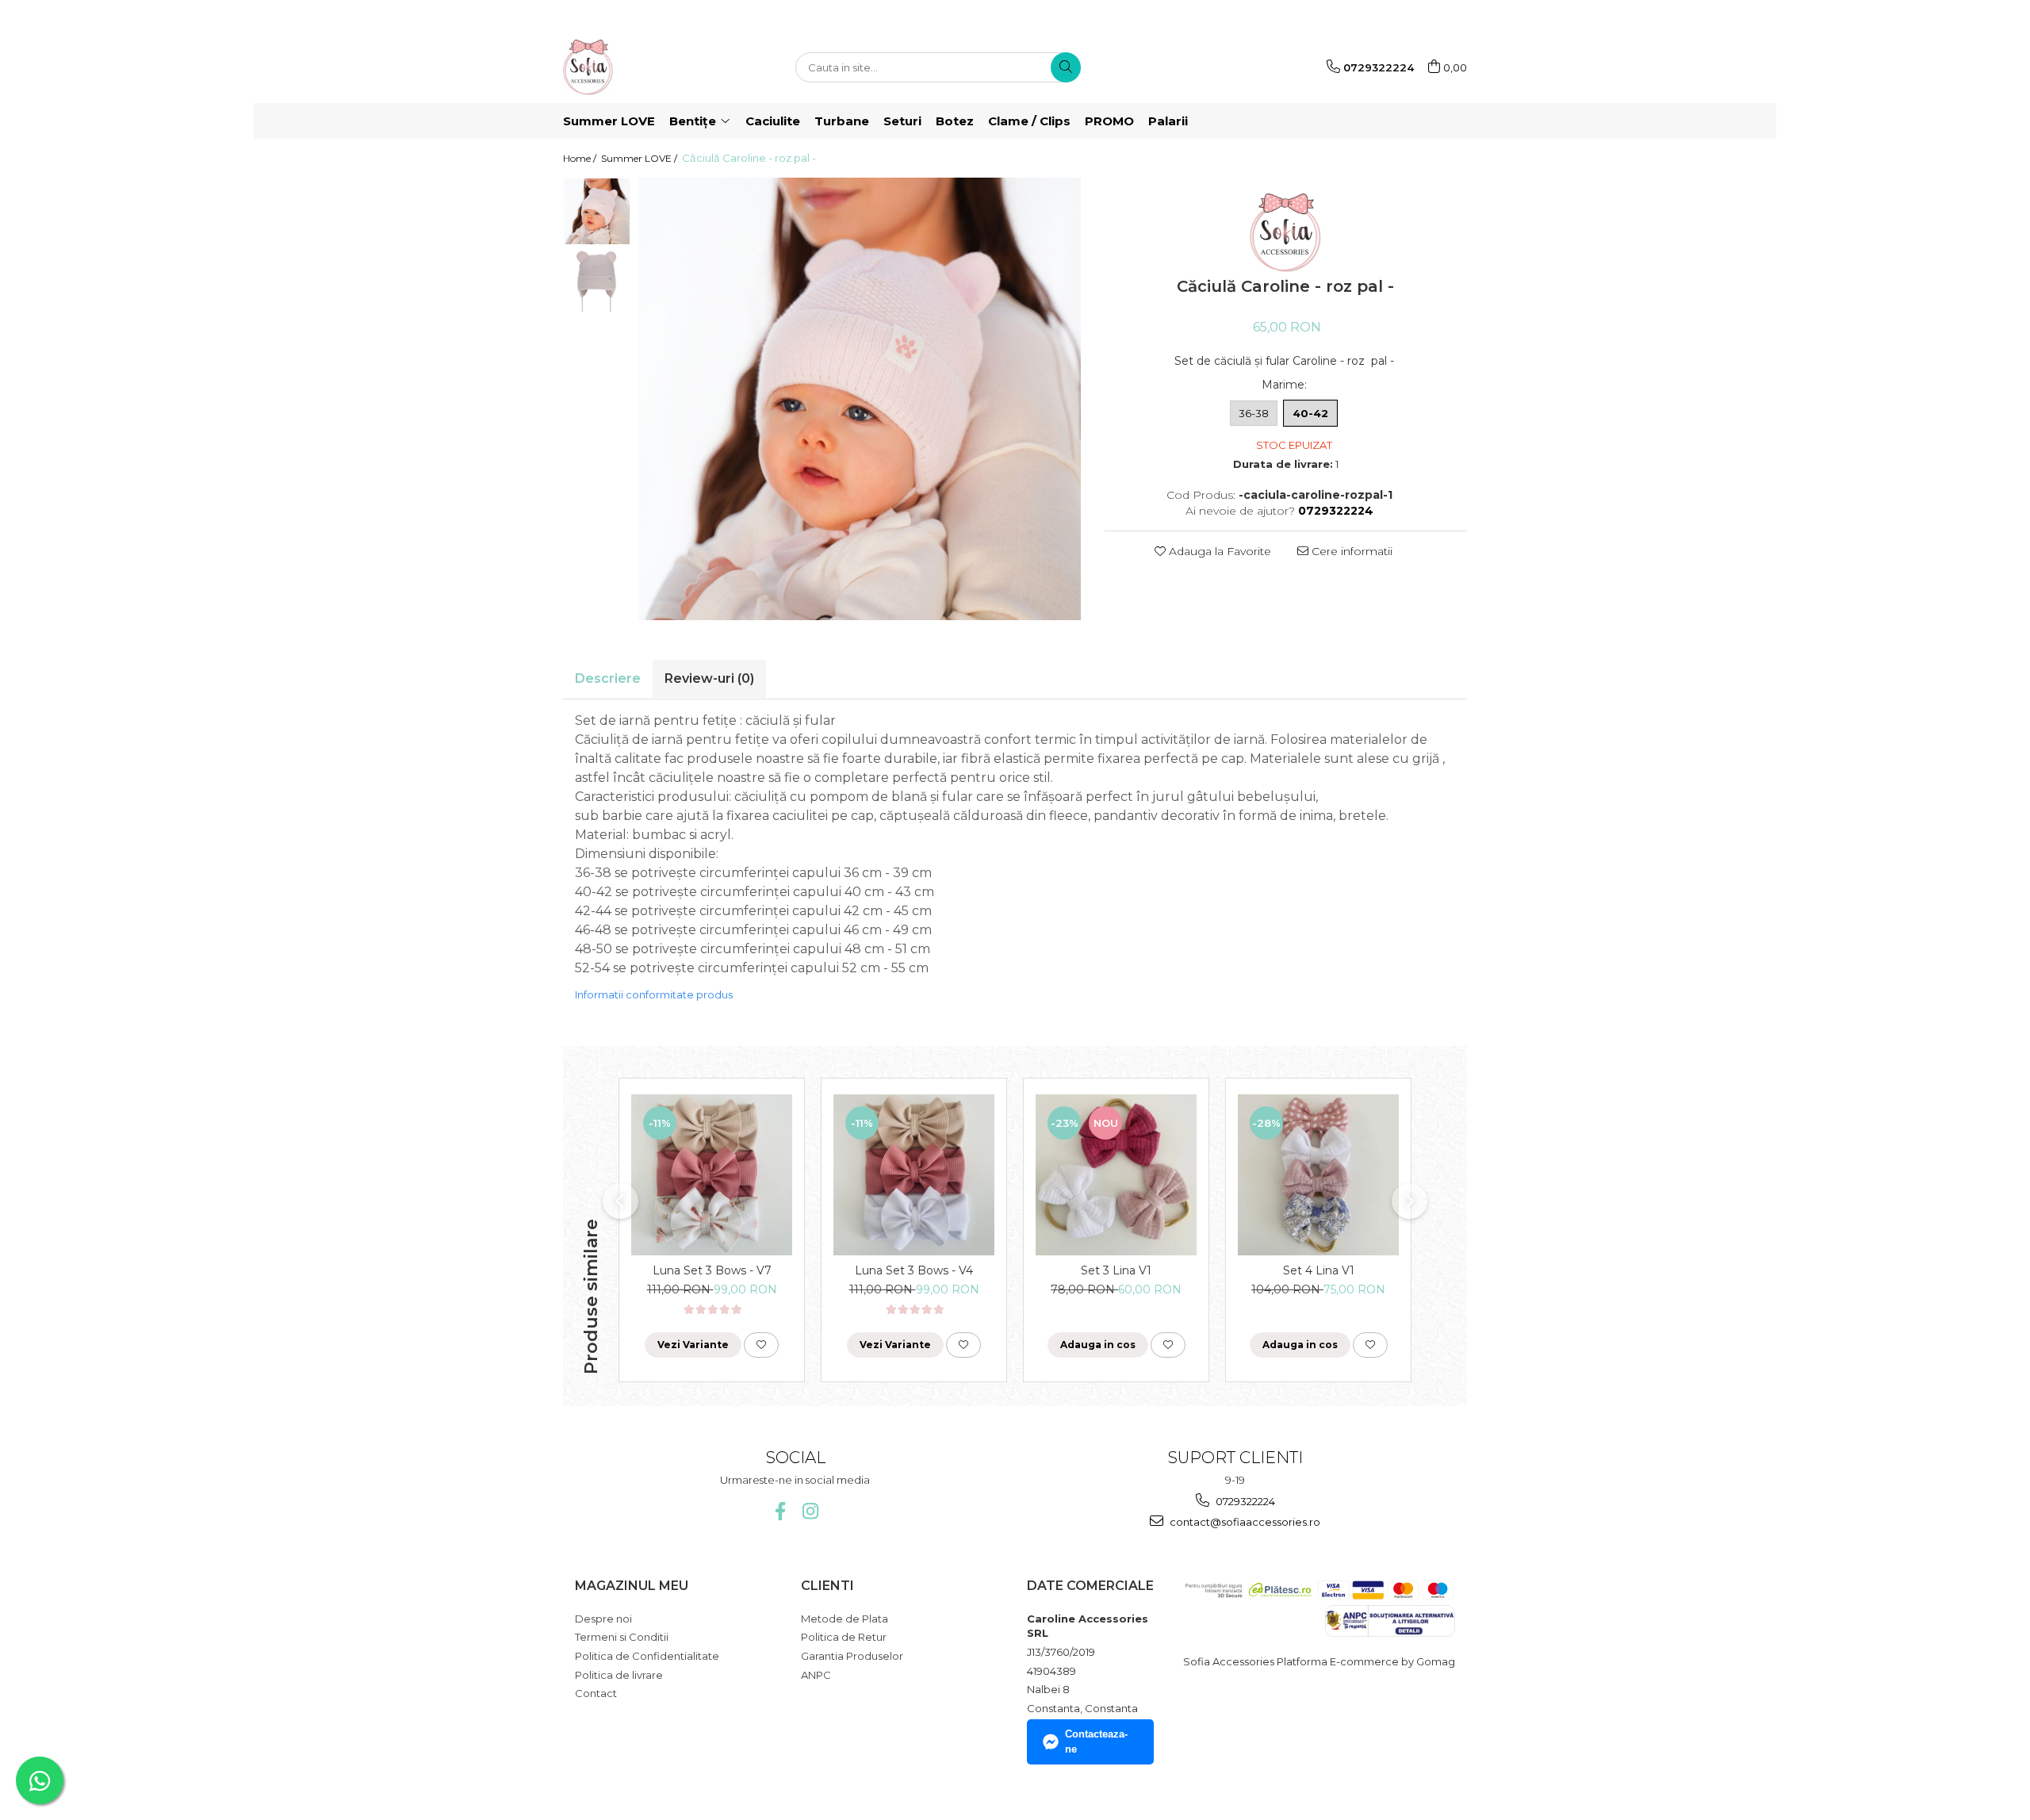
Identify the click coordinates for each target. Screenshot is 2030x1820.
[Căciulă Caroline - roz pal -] (860, 399)
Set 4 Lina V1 (1319, 1270)
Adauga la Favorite (1218, 551)
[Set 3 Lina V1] (1116, 1175)
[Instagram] (810, 1511)
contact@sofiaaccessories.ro (1244, 1522)
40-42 (1310, 413)
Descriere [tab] (608, 678)
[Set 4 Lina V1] (1318, 1175)
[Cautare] (1066, 67)
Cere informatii (1350, 551)
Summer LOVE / (640, 158)
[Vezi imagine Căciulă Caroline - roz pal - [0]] (597, 211)
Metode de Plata (845, 1619)
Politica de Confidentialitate (647, 1656)
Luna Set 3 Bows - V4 (914, 1270)
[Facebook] (780, 1511)
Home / (581, 158)
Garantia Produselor (852, 1656)
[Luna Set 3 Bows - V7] (712, 1175)
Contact (596, 1693)
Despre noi (603, 1619)
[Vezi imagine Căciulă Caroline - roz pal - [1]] (597, 279)
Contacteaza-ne (1096, 1741)
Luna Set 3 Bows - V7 (712, 1270)
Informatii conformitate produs (654, 994)
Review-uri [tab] (709, 678)
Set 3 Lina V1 (1116, 1270)
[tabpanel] (860, 399)
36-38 (1254, 413)
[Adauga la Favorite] (761, 1345)
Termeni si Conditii (622, 1637)
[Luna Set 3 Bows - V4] (914, 1175)
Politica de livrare (619, 1675)
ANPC (816, 1675)
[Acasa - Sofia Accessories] (642, 67)
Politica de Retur (844, 1637)
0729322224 (1244, 1501)
